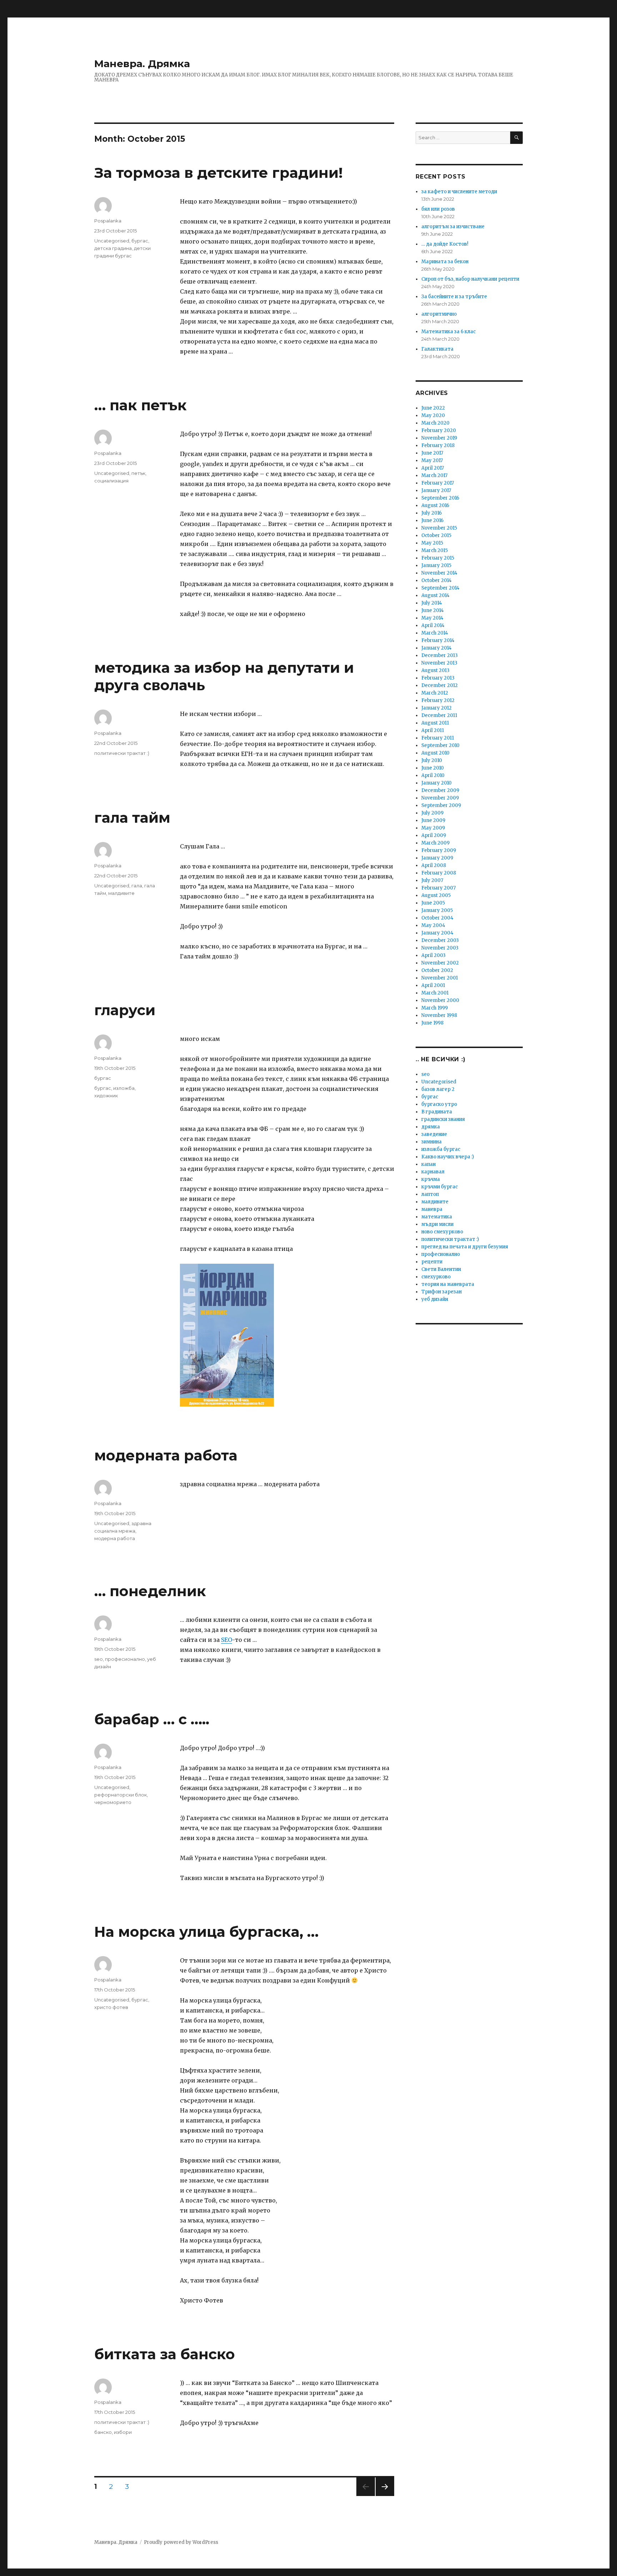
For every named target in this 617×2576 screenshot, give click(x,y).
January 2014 (437, 648)
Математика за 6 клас (448, 332)
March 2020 (435, 423)
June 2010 (433, 768)
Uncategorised (112, 241)
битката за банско (165, 2354)
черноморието (113, 1802)
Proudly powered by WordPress (181, 2542)
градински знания (443, 1119)
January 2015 (436, 565)
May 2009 (433, 828)
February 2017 (438, 483)
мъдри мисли (437, 1224)
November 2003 (440, 948)
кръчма (431, 1179)
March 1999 (435, 1008)
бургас (140, 241)
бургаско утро (439, 1104)
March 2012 (435, 693)
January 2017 (436, 490)
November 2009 (440, 798)
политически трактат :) (122, 753)
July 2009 (432, 813)
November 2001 (440, 978)
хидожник (106, 1096)
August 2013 (435, 670)
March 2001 (435, 993)
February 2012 (438, 700)
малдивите (121, 893)
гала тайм (132, 818)
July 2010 (432, 760)
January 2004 (437, 933)
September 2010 (440, 745)
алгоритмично (439, 314)
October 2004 (437, 918)
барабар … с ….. (152, 1719)
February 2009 (439, 850)
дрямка (431, 1127)
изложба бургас (441, 1149)
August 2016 (435, 505)
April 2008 (434, 865)
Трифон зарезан (442, 1292)
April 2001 (433, 985)
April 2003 (433, 955)
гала (137, 886)
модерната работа (166, 1455)
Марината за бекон (445, 262)
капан (428, 1164)
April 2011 (433, 730)
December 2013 (440, 655)
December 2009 (440, 790)
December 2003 (440, 940)
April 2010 (433, 775)
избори (123, 2432)
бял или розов (438, 209)
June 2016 (432, 520)
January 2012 (437, 708)
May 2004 (433, 925)
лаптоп (430, 1194)
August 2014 (435, 595)
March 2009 (435, 843)
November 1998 (439, 1015)
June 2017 (432, 453)
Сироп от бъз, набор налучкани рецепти (470, 279)
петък (138, 473)
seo (99, 1659)
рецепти (432, 1262)
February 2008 (439, 873)
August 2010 (435, 753)
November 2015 (439, 528)
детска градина (113, 248)
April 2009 (434, 835)
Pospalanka (108, 221)
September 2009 (441, 805)
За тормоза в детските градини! (219, 173)
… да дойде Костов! (445, 244)
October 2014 (437, 580)
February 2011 (438, 738)
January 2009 (437, 858)
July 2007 (432, 880)
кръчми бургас (440, 1187)
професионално (125, 1659)
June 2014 (433, 610)
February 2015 (438, 558)
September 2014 (440, 588)
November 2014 (439, 573)
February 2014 (438, 640)
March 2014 (435, 633)
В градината (437, 1112)
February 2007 (438, 888)
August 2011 (435, 723)
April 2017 (433, 468)
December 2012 (440, 685)
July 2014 (432, 603)
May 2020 (433, 415)
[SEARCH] (516, 138)
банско (103, 2432)
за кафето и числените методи (459, 192)
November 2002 (440, 963)
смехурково (436, 1277)
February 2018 (438, 445)
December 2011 (439, 715)
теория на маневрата (448, 1284)
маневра (432, 1209)
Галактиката (437, 349)
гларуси (125, 1010)
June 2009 (433, 820)
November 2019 (439, 438)
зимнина (432, 1142)
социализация (111, 481)
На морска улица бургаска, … (206, 1932)
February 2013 (438, 678)
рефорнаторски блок (121, 1795)
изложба (124, 1088)
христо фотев (111, 2007)
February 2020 (439, 430)
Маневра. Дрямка (142, 64)
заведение (434, 1134)
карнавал (433, 1172)
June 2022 (433, 408)
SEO (227, 1640)
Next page (385, 2496)
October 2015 (436, 535)
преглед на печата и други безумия (465, 1247)
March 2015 (435, 550)
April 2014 (433, 625)
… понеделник (150, 1591)
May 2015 (432, 543)
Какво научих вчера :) (448, 1157)
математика (437, 1217)
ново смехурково (442, 1232)
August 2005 (436, 895)
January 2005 (437, 910)
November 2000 (440, 1000)
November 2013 (439, 663)
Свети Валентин (441, 1269)
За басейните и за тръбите (454, 297)
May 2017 (432, 460)
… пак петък (141, 405)
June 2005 (433, 903)
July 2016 (432, 513)
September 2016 (440, 498)
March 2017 (434, 475)
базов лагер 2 (438, 1089)
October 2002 (437, 970)
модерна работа (115, 1538)
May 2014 (432, 618)
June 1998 (432, 1023)
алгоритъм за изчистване (453, 227)
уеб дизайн (435, 1299)
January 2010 (437, 783)
